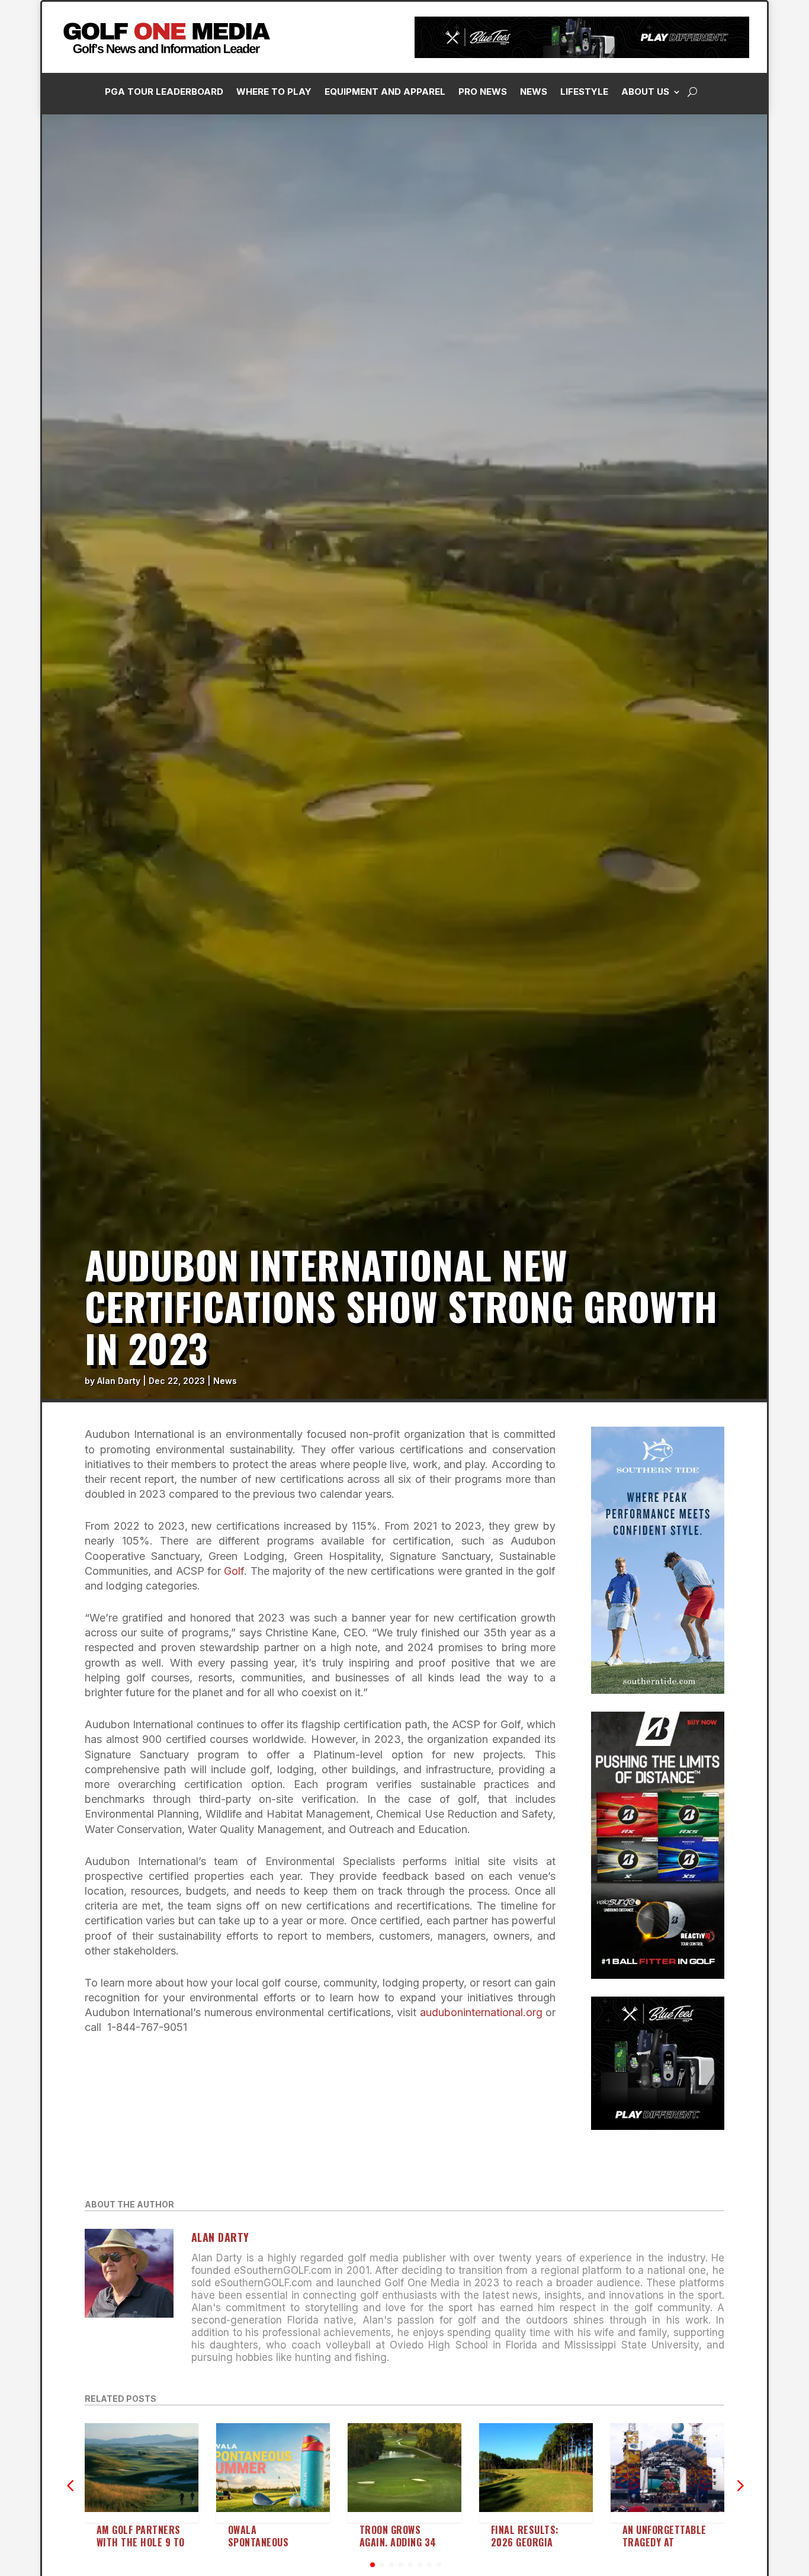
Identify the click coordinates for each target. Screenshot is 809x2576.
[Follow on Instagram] (611, 267)
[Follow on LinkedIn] (634, 267)
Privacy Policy (740, 132)
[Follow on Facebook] (587, 267)
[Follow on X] (658, 267)
